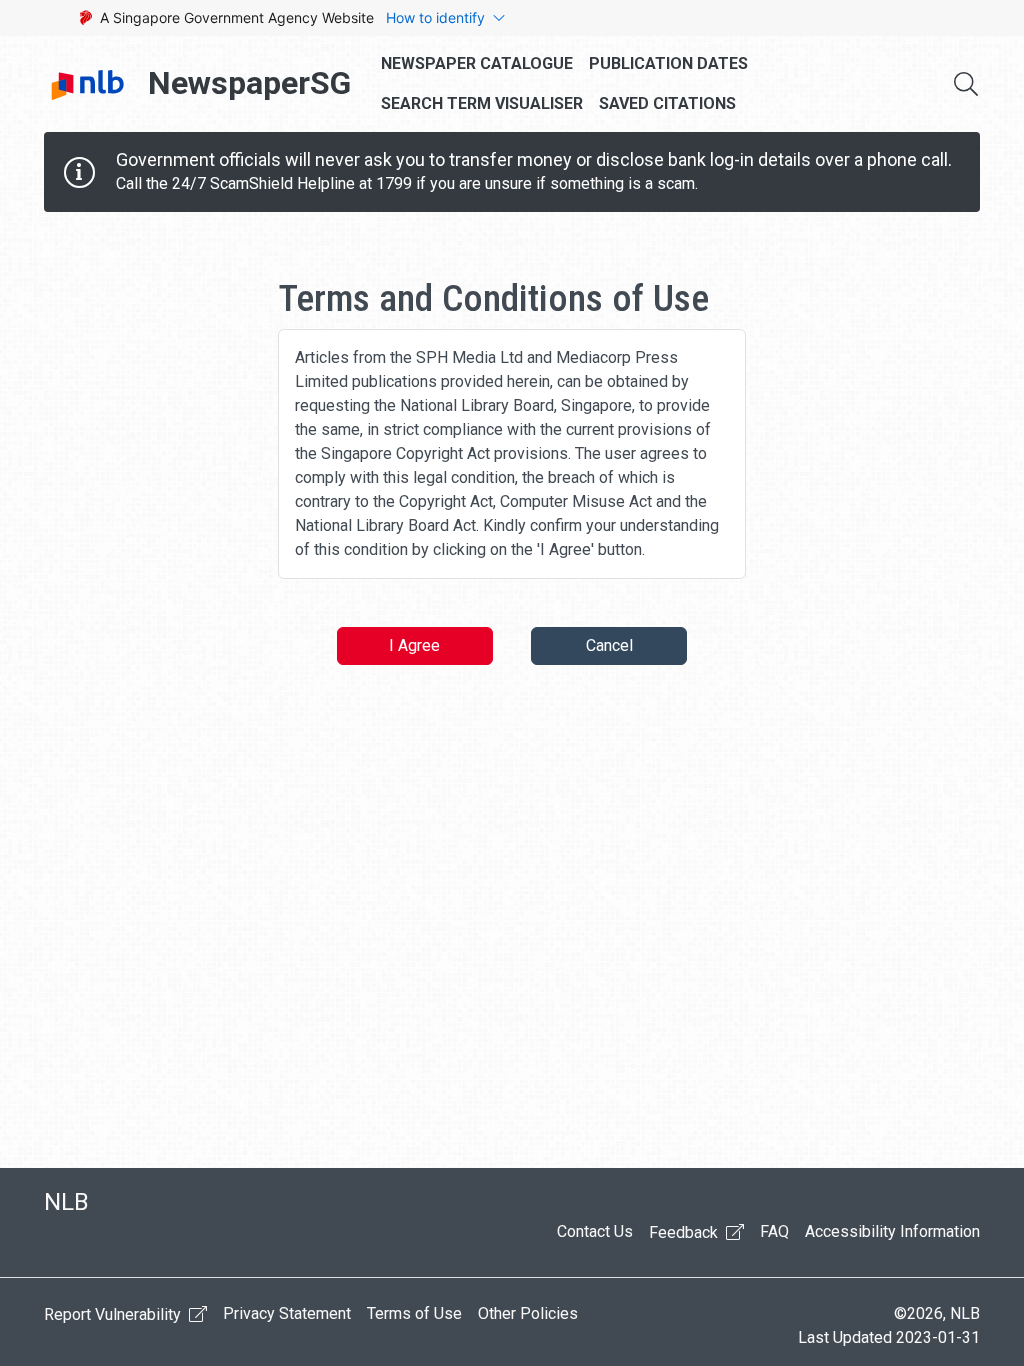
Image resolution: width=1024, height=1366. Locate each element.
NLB (66, 1202)
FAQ (774, 1231)
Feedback (685, 1232)
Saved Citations (667, 103)
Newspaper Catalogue (477, 63)
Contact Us (595, 1231)
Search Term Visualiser (482, 103)
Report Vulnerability (114, 1314)
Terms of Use (414, 1313)
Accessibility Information (892, 1231)
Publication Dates (668, 63)
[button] (966, 84)
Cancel (609, 645)
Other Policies (528, 1313)
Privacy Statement (287, 1313)
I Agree (414, 645)
